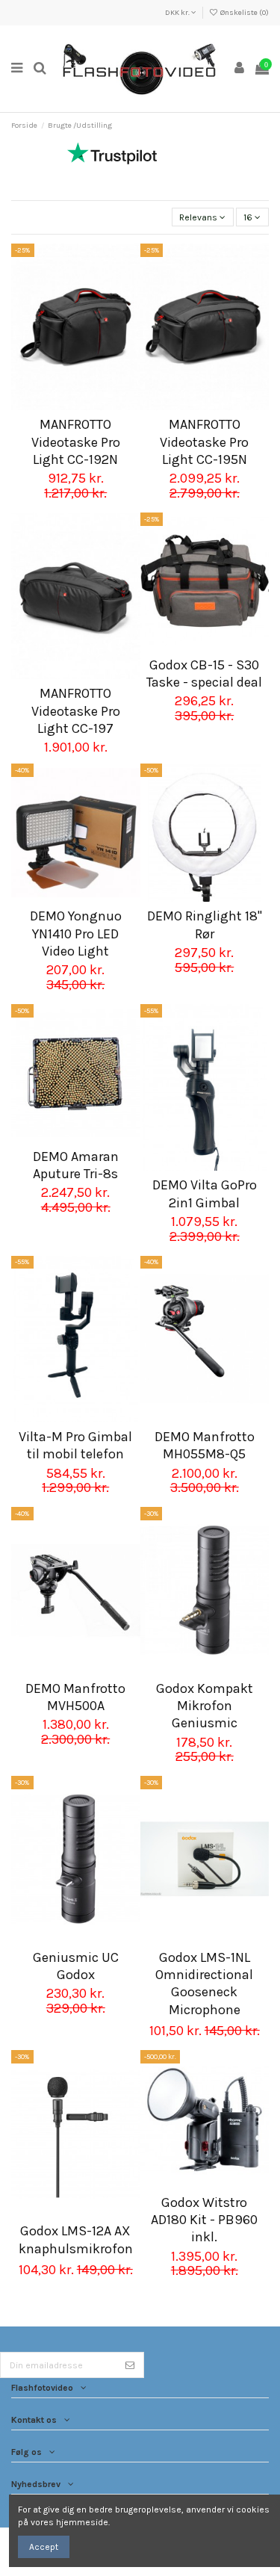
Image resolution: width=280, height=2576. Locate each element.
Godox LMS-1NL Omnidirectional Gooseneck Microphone (204, 1984)
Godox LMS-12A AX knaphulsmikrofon (76, 2239)
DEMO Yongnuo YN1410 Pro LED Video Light (76, 934)
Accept (44, 2547)
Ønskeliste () (244, 13)
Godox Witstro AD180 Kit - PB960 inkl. (204, 2220)
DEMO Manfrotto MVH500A (75, 1697)
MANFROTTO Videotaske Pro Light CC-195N (204, 442)
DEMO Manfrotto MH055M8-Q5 (205, 1445)
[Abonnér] (130, 2365)
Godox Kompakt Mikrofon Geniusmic (205, 1706)
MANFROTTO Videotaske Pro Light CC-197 (76, 711)
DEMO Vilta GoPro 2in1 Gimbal (205, 1193)
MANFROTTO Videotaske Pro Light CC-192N (76, 442)
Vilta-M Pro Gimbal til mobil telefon (75, 1445)
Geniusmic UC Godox (76, 1966)
